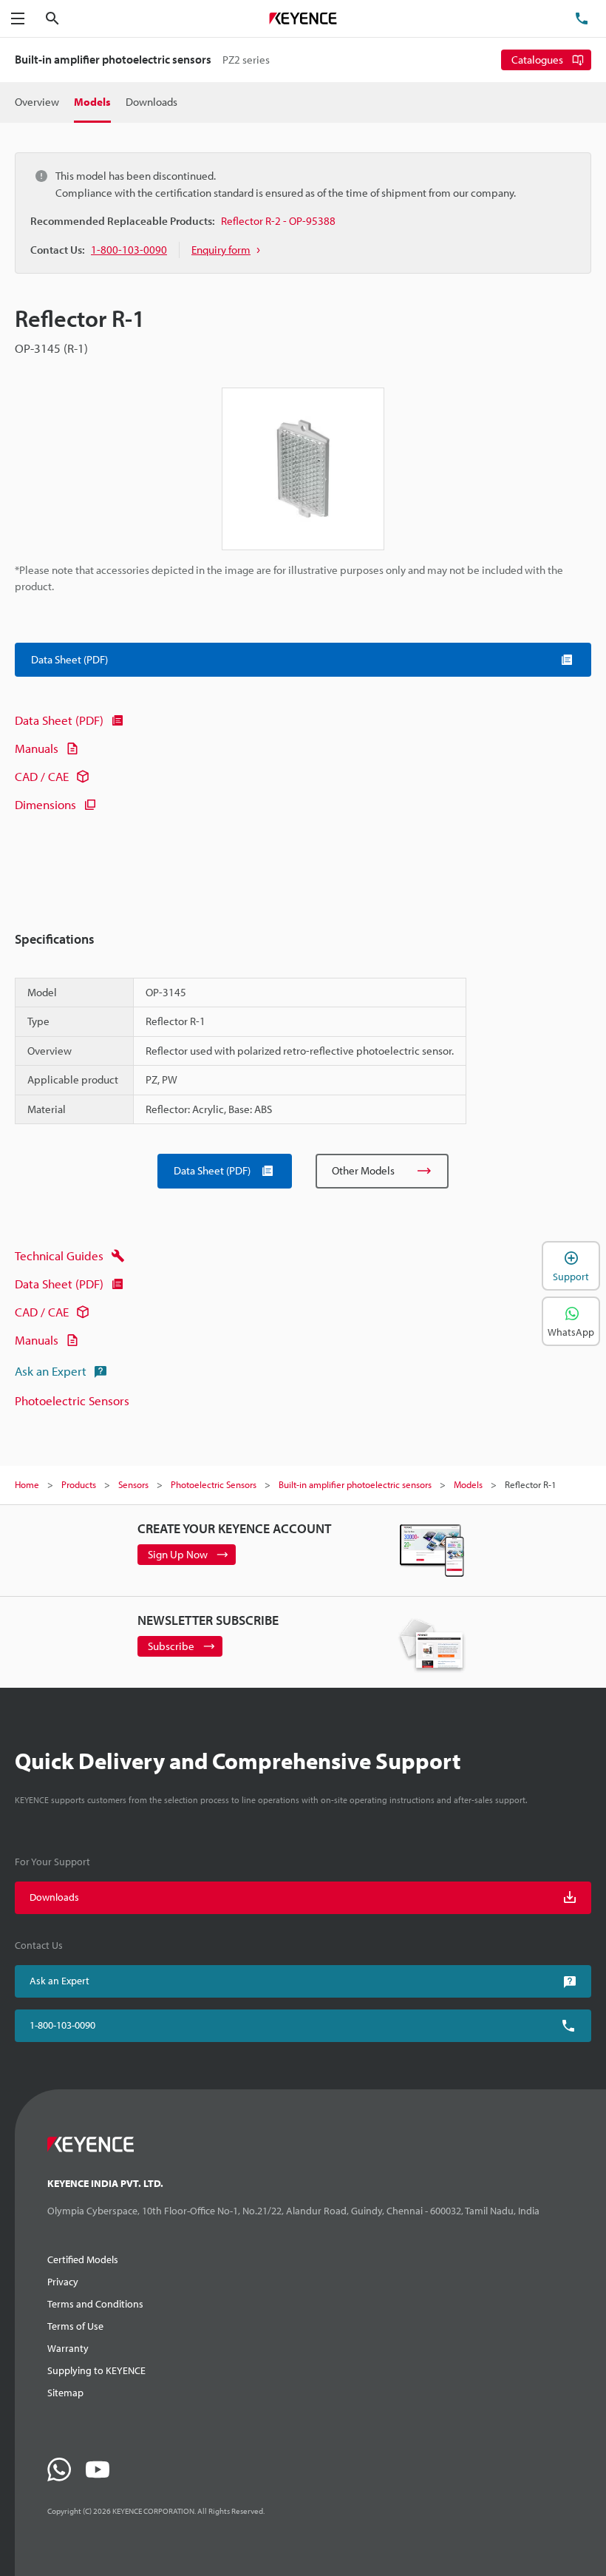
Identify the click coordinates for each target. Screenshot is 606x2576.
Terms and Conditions (95, 2304)
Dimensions (45, 804)
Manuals (37, 748)
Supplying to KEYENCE (96, 2370)
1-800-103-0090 (62, 2025)
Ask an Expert (51, 1371)
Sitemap (65, 2393)
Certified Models (83, 2259)
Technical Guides (59, 1255)
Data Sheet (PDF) (59, 720)
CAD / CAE (42, 776)
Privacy (63, 2282)
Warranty (68, 2348)
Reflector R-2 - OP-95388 (278, 221)
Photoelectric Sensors (72, 1400)
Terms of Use (75, 2326)
